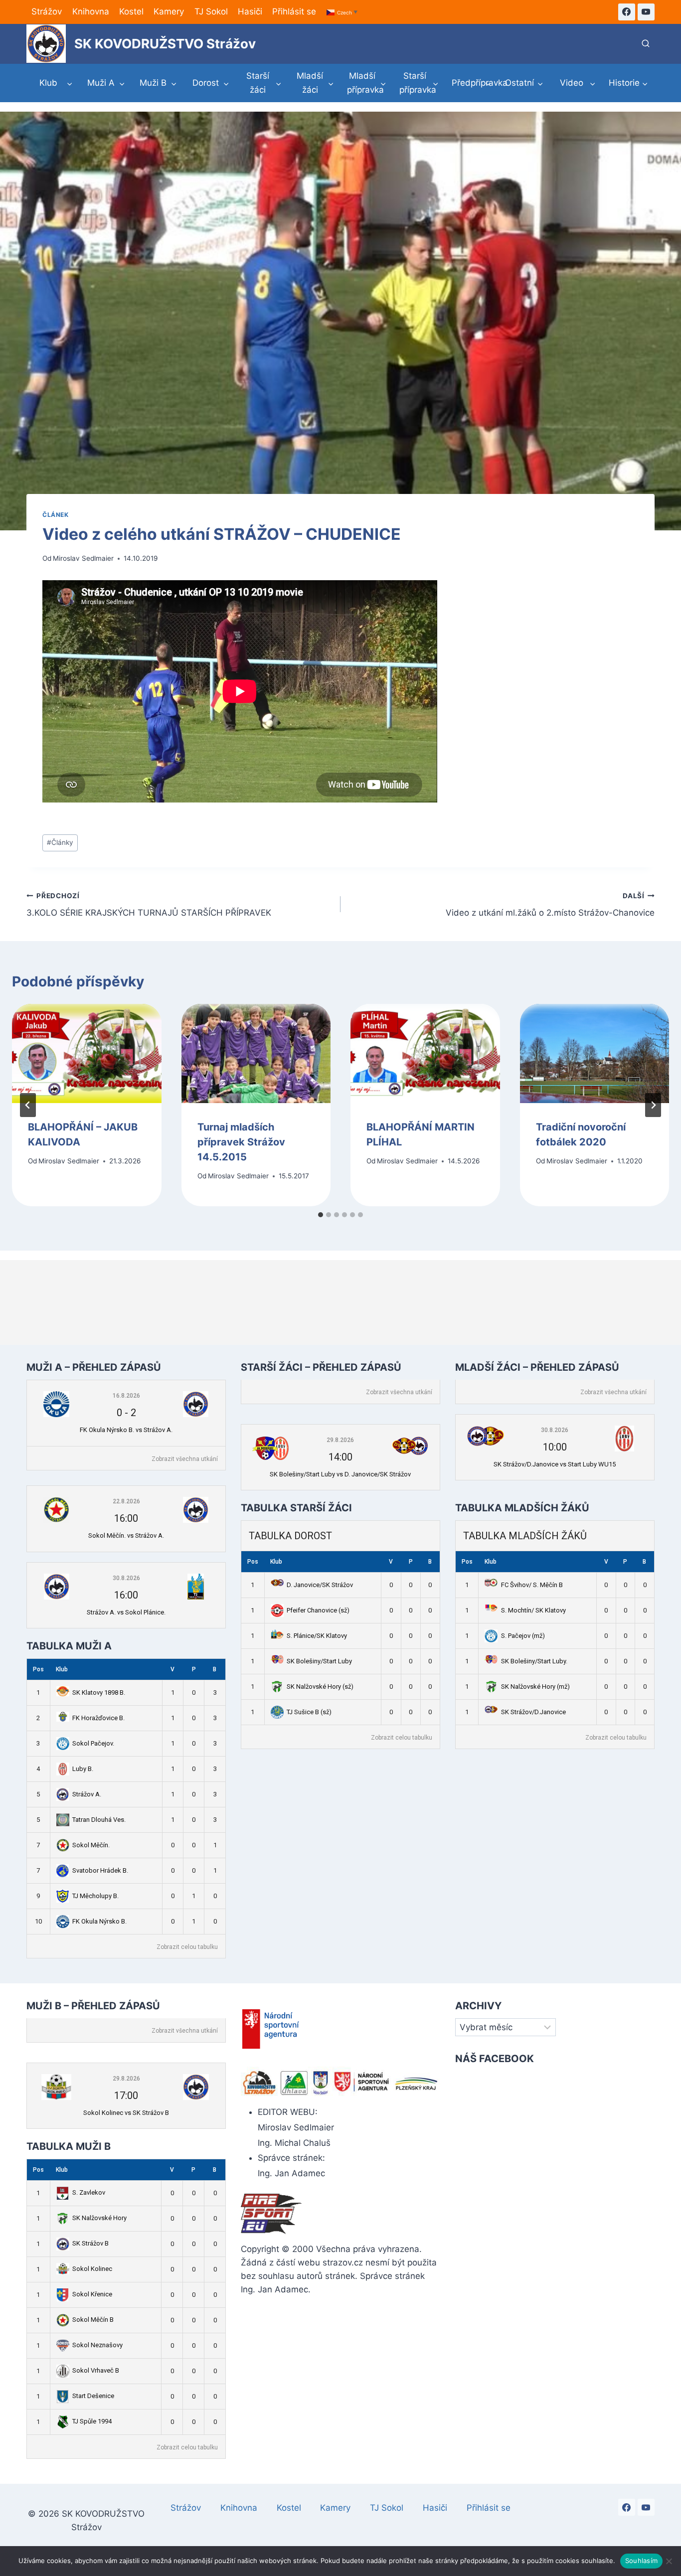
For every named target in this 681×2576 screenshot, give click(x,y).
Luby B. (83, 1769)
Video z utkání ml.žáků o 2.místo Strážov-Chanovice (550, 905)
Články (60, 842)
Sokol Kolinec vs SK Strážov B (126, 2113)
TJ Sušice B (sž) (309, 1712)
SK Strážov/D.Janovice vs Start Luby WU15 (555, 1464)
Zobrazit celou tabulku (187, 1947)
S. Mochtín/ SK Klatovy (533, 1610)
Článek (56, 515)
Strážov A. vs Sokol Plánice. (126, 1612)
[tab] (321, 1215)
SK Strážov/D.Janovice (533, 1712)
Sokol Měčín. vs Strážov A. (126, 1535)
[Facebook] (627, 12)
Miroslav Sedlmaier (83, 558)
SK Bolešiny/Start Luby (319, 1661)
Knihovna (91, 11)
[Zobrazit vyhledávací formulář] (646, 44)
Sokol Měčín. (91, 1845)
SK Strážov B (90, 2243)
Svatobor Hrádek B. (100, 1870)
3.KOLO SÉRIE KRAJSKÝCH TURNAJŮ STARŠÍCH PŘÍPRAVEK (149, 905)
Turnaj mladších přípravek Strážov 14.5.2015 (241, 1141)
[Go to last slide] (28, 1105)
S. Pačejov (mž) (523, 1636)
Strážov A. (87, 1794)
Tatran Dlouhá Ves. (99, 1820)
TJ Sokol (211, 11)
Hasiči (250, 11)
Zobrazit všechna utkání (185, 1459)
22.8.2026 (126, 1501)
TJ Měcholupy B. (95, 1896)
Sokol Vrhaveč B (96, 2370)
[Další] (653, 1105)
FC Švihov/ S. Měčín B (532, 1585)
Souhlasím (641, 2561)
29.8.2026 (340, 1440)
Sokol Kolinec (92, 2269)
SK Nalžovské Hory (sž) (320, 1687)
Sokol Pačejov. (93, 1743)
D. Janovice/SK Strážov (320, 1585)
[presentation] (87, 1054)
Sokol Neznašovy (97, 2345)
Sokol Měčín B (93, 2320)
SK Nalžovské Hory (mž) (535, 1687)
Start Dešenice (93, 2396)
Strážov (47, 11)
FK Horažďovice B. (98, 1718)
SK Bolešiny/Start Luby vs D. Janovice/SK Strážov (340, 1474)
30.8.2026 (126, 1578)
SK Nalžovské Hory (99, 2218)
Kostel (131, 11)
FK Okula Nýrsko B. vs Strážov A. (126, 1430)
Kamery (169, 11)
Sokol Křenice (92, 2294)
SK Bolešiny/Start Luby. (534, 1661)
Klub (62, 1669)
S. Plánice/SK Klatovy (317, 1636)
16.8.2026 (126, 1396)
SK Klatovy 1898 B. (99, 1692)
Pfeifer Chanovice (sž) (318, 1610)
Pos (38, 1669)
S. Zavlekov (89, 2192)
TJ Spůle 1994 (92, 2421)
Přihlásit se (294, 11)
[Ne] (669, 2561)
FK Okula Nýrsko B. (99, 1921)
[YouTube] (646, 12)
